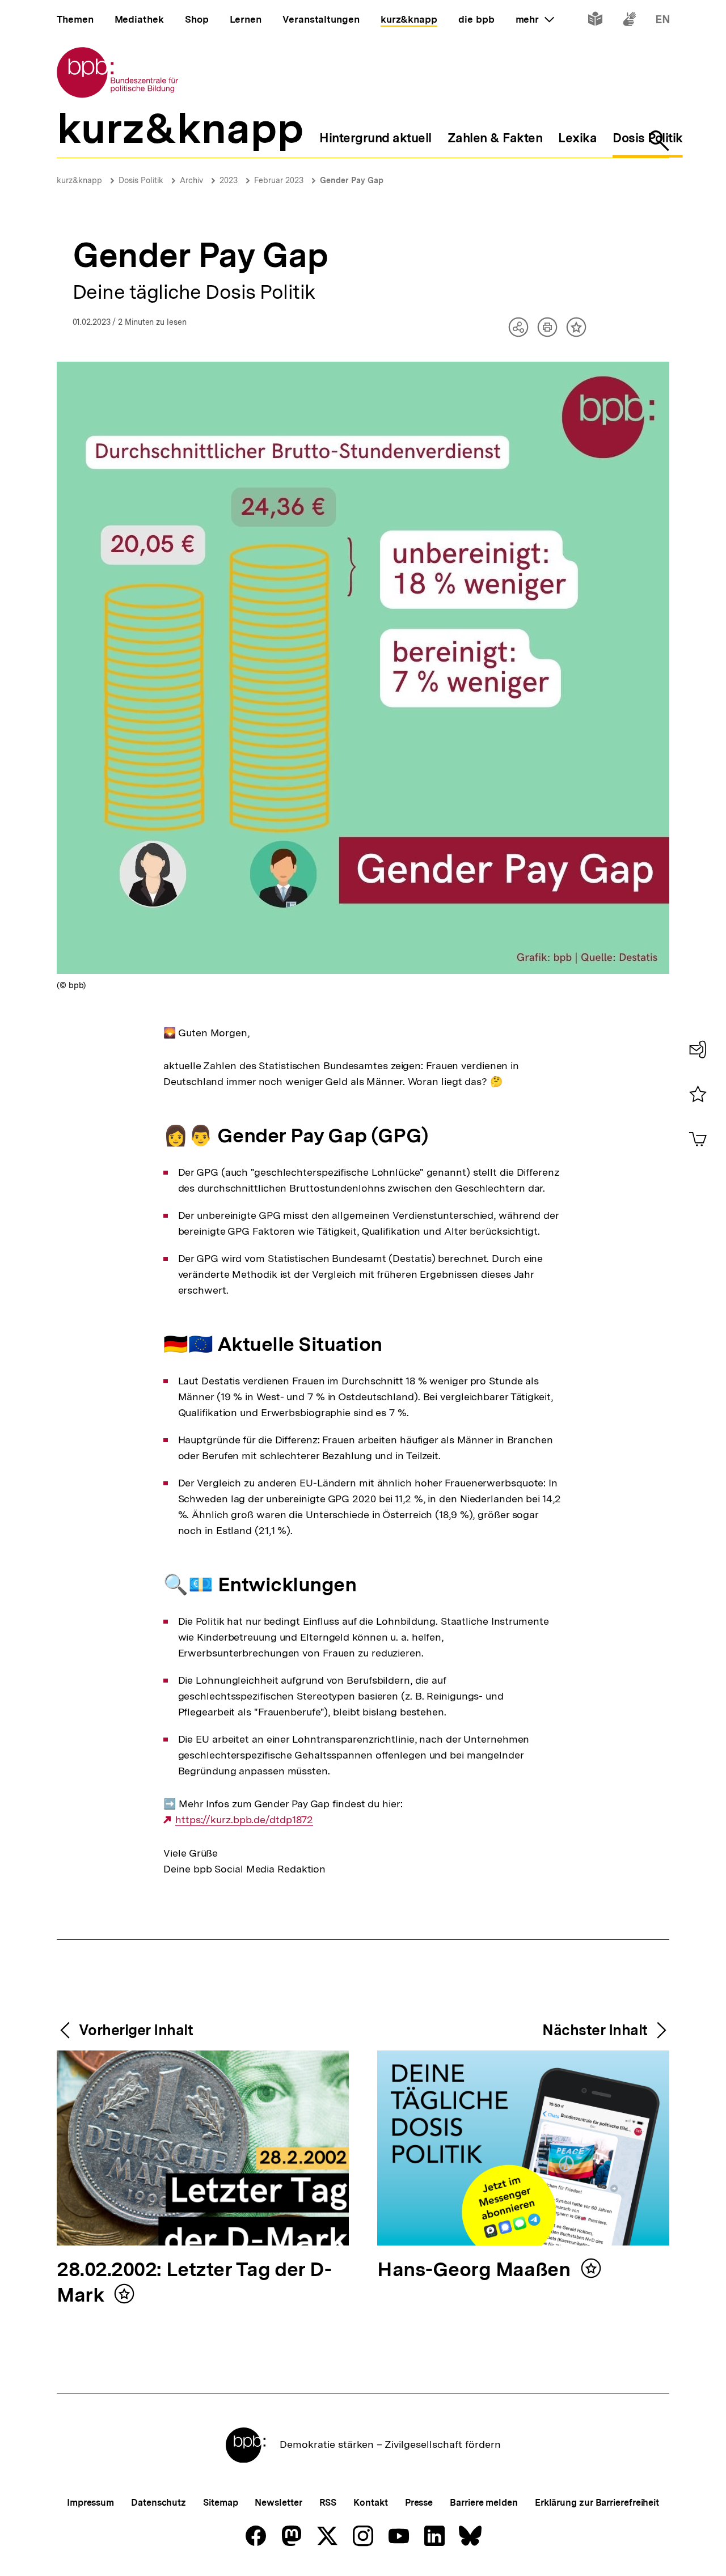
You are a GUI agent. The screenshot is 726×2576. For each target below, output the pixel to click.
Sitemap (220, 2503)
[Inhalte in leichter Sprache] (595, 21)
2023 (229, 180)
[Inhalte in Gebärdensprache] (629, 21)
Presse (419, 2503)
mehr (535, 19)
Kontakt (370, 2503)
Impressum (90, 2503)
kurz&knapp (79, 180)
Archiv (191, 180)
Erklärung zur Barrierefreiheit (597, 2503)
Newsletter (278, 2503)
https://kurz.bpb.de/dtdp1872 (244, 1820)
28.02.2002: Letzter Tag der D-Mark (194, 2283)
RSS (328, 2503)
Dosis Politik (141, 180)
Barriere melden (484, 2503)
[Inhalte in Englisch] (663, 21)
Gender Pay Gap (352, 180)
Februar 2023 (279, 180)
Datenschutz (159, 2503)
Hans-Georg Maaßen (476, 2270)
